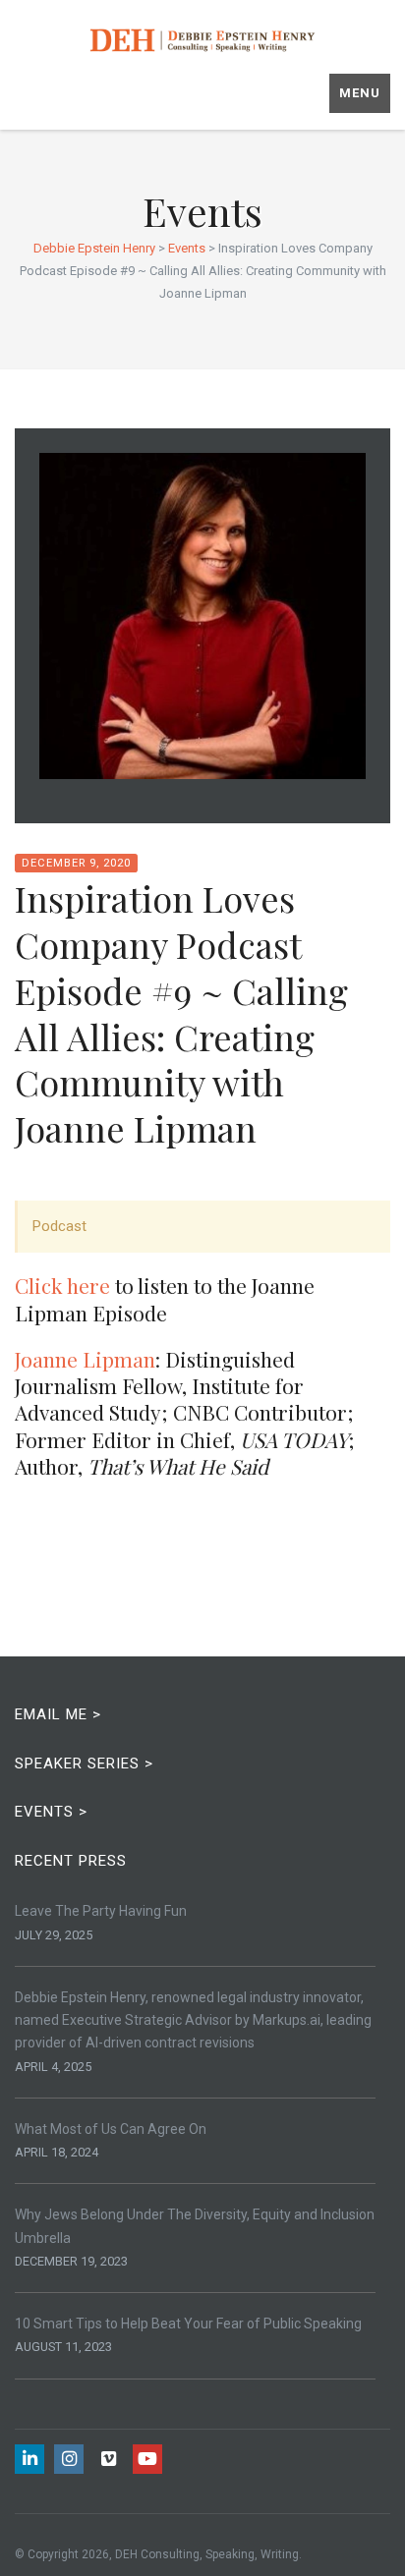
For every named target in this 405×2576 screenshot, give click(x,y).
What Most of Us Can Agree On (111, 2129)
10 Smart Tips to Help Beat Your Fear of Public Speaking (188, 2324)
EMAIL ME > (58, 1714)
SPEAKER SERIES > (84, 1764)
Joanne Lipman (85, 1359)
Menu (360, 93)
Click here (62, 1285)
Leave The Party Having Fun (101, 1911)
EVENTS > (51, 1812)
